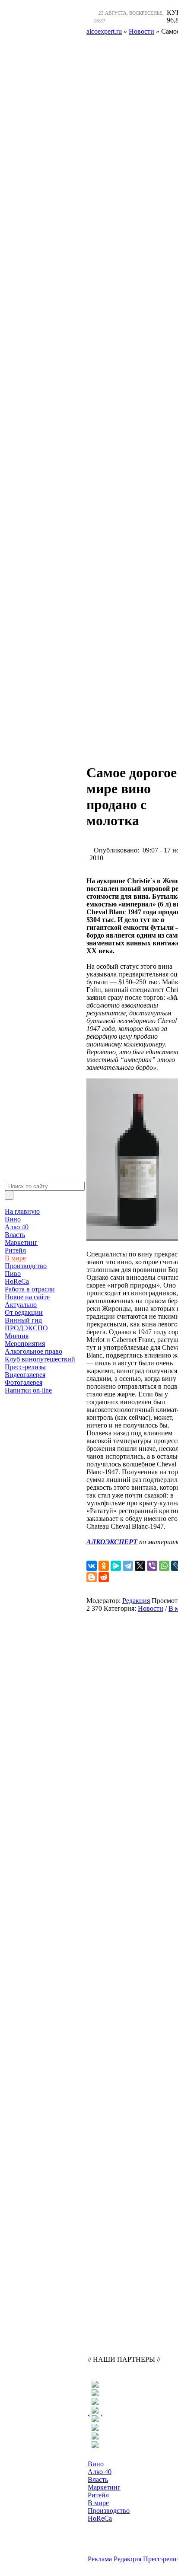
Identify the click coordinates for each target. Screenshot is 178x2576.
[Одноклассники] (104, 1566)
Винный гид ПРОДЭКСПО (26, 1324)
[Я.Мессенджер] (116, 1566)
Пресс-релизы (25, 1367)
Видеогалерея (25, 1375)
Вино (13, 1219)
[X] (140, 1566)
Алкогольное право (33, 1351)
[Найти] (9, 1195)
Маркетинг (21, 1242)
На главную (22, 1211)
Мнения (17, 1336)
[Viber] (152, 1566)
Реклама (100, 2559)
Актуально (21, 1305)
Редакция (136, 1601)
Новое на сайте (27, 1297)
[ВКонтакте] (92, 1566)
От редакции (24, 1312)
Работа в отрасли (30, 1289)
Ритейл (15, 1250)
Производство (26, 1266)
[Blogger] (92, 1577)
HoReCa (17, 1281)
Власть (15, 1235)
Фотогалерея (24, 1382)
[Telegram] (128, 1566)
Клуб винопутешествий (40, 1359)
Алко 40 (17, 1227)
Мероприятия (25, 1344)
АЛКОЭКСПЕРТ (112, 1542)
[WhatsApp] (164, 1566)
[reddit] (104, 1577)
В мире (15, 1258)
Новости (151, 1608)
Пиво (13, 1274)
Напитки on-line (28, 1390)
